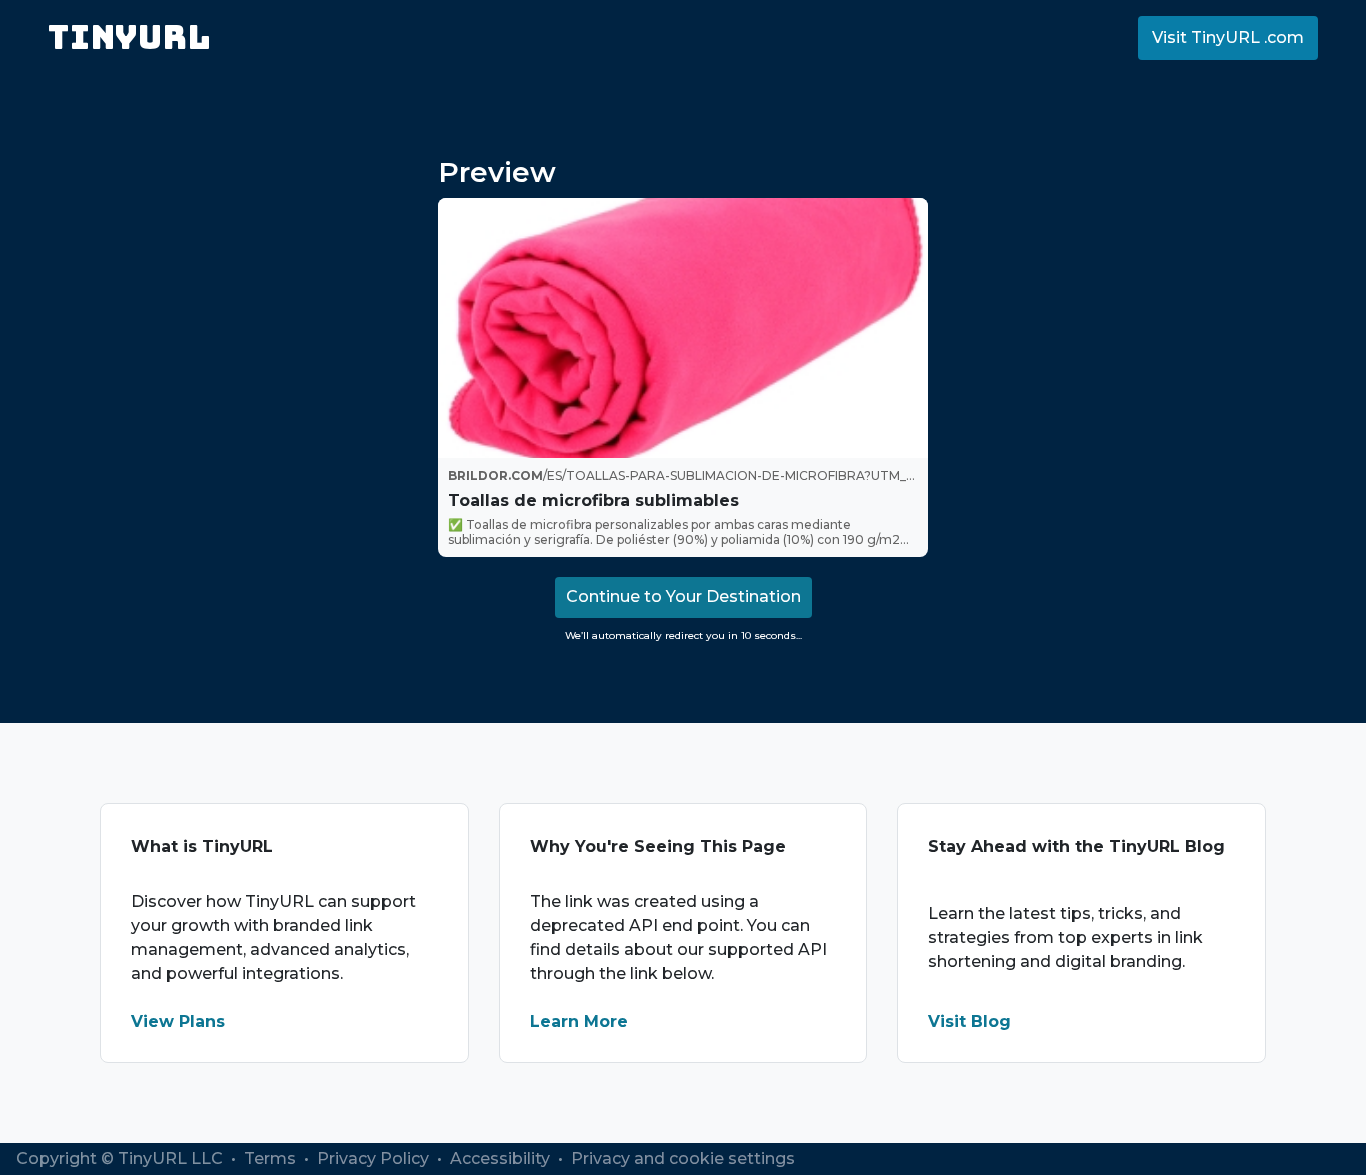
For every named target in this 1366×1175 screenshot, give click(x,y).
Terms (272, 1158)
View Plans (178, 1021)
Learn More (579, 1021)
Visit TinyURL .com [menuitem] (1228, 37)
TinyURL (129, 37)
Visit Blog (969, 1021)
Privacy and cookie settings (683, 1158)
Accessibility (502, 1158)
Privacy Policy (375, 1158)
